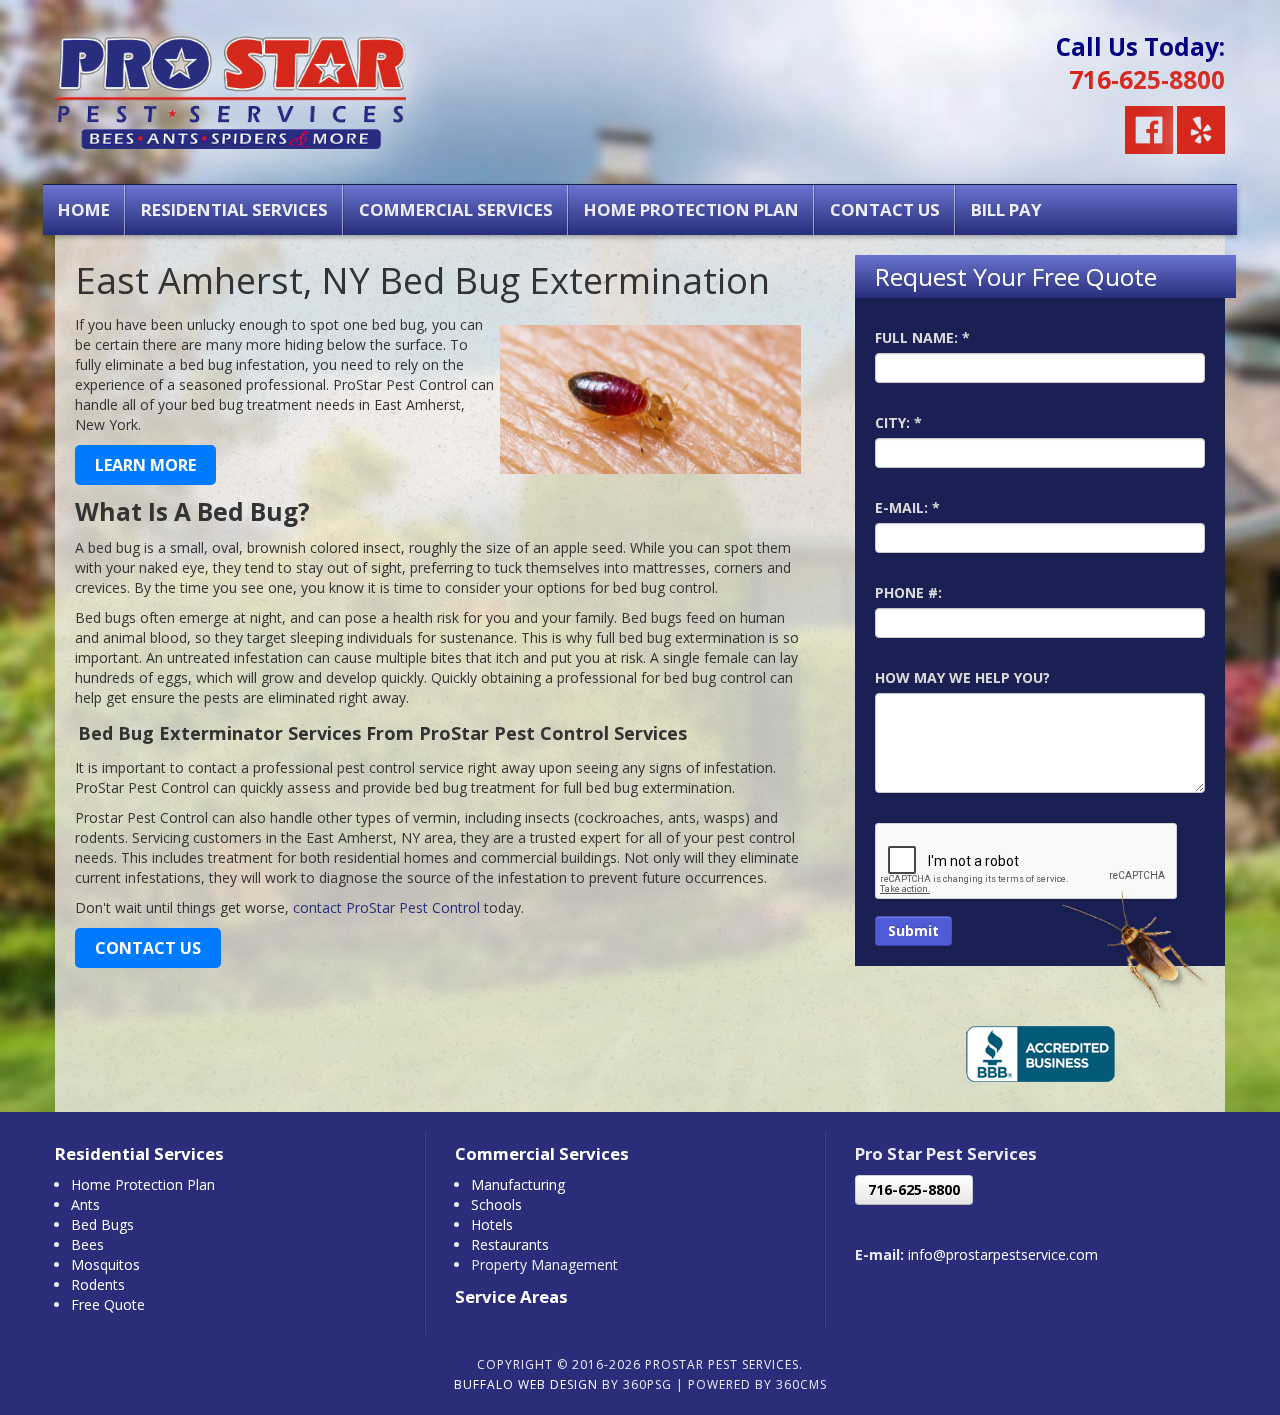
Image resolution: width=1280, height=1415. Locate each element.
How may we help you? (962, 677)
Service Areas (511, 1296)
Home (84, 209)
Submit (913, 930)
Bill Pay (1006, 209)
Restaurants (510, 1244)
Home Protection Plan (691, 209)
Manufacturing (518, 1184)
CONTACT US (148, 948)
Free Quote (108, 1304)
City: (898, 422)
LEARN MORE (145, 465)
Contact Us (885, 209)
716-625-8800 (1147, 79)
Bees (87, 1244)
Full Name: (922, 337)
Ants (85, 1204)
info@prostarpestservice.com (1003, 1254)
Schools (496, 1204)
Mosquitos (105, 1264)
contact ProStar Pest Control (386, 907)
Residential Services (234, 209)
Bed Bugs (102, 1224)
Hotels (492, 1224)
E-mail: (907, 507)
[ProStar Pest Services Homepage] (230, 86)
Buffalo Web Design (526, 1384)
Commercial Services (456, 209)
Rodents (98, 1284)
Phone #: (908, 592)
